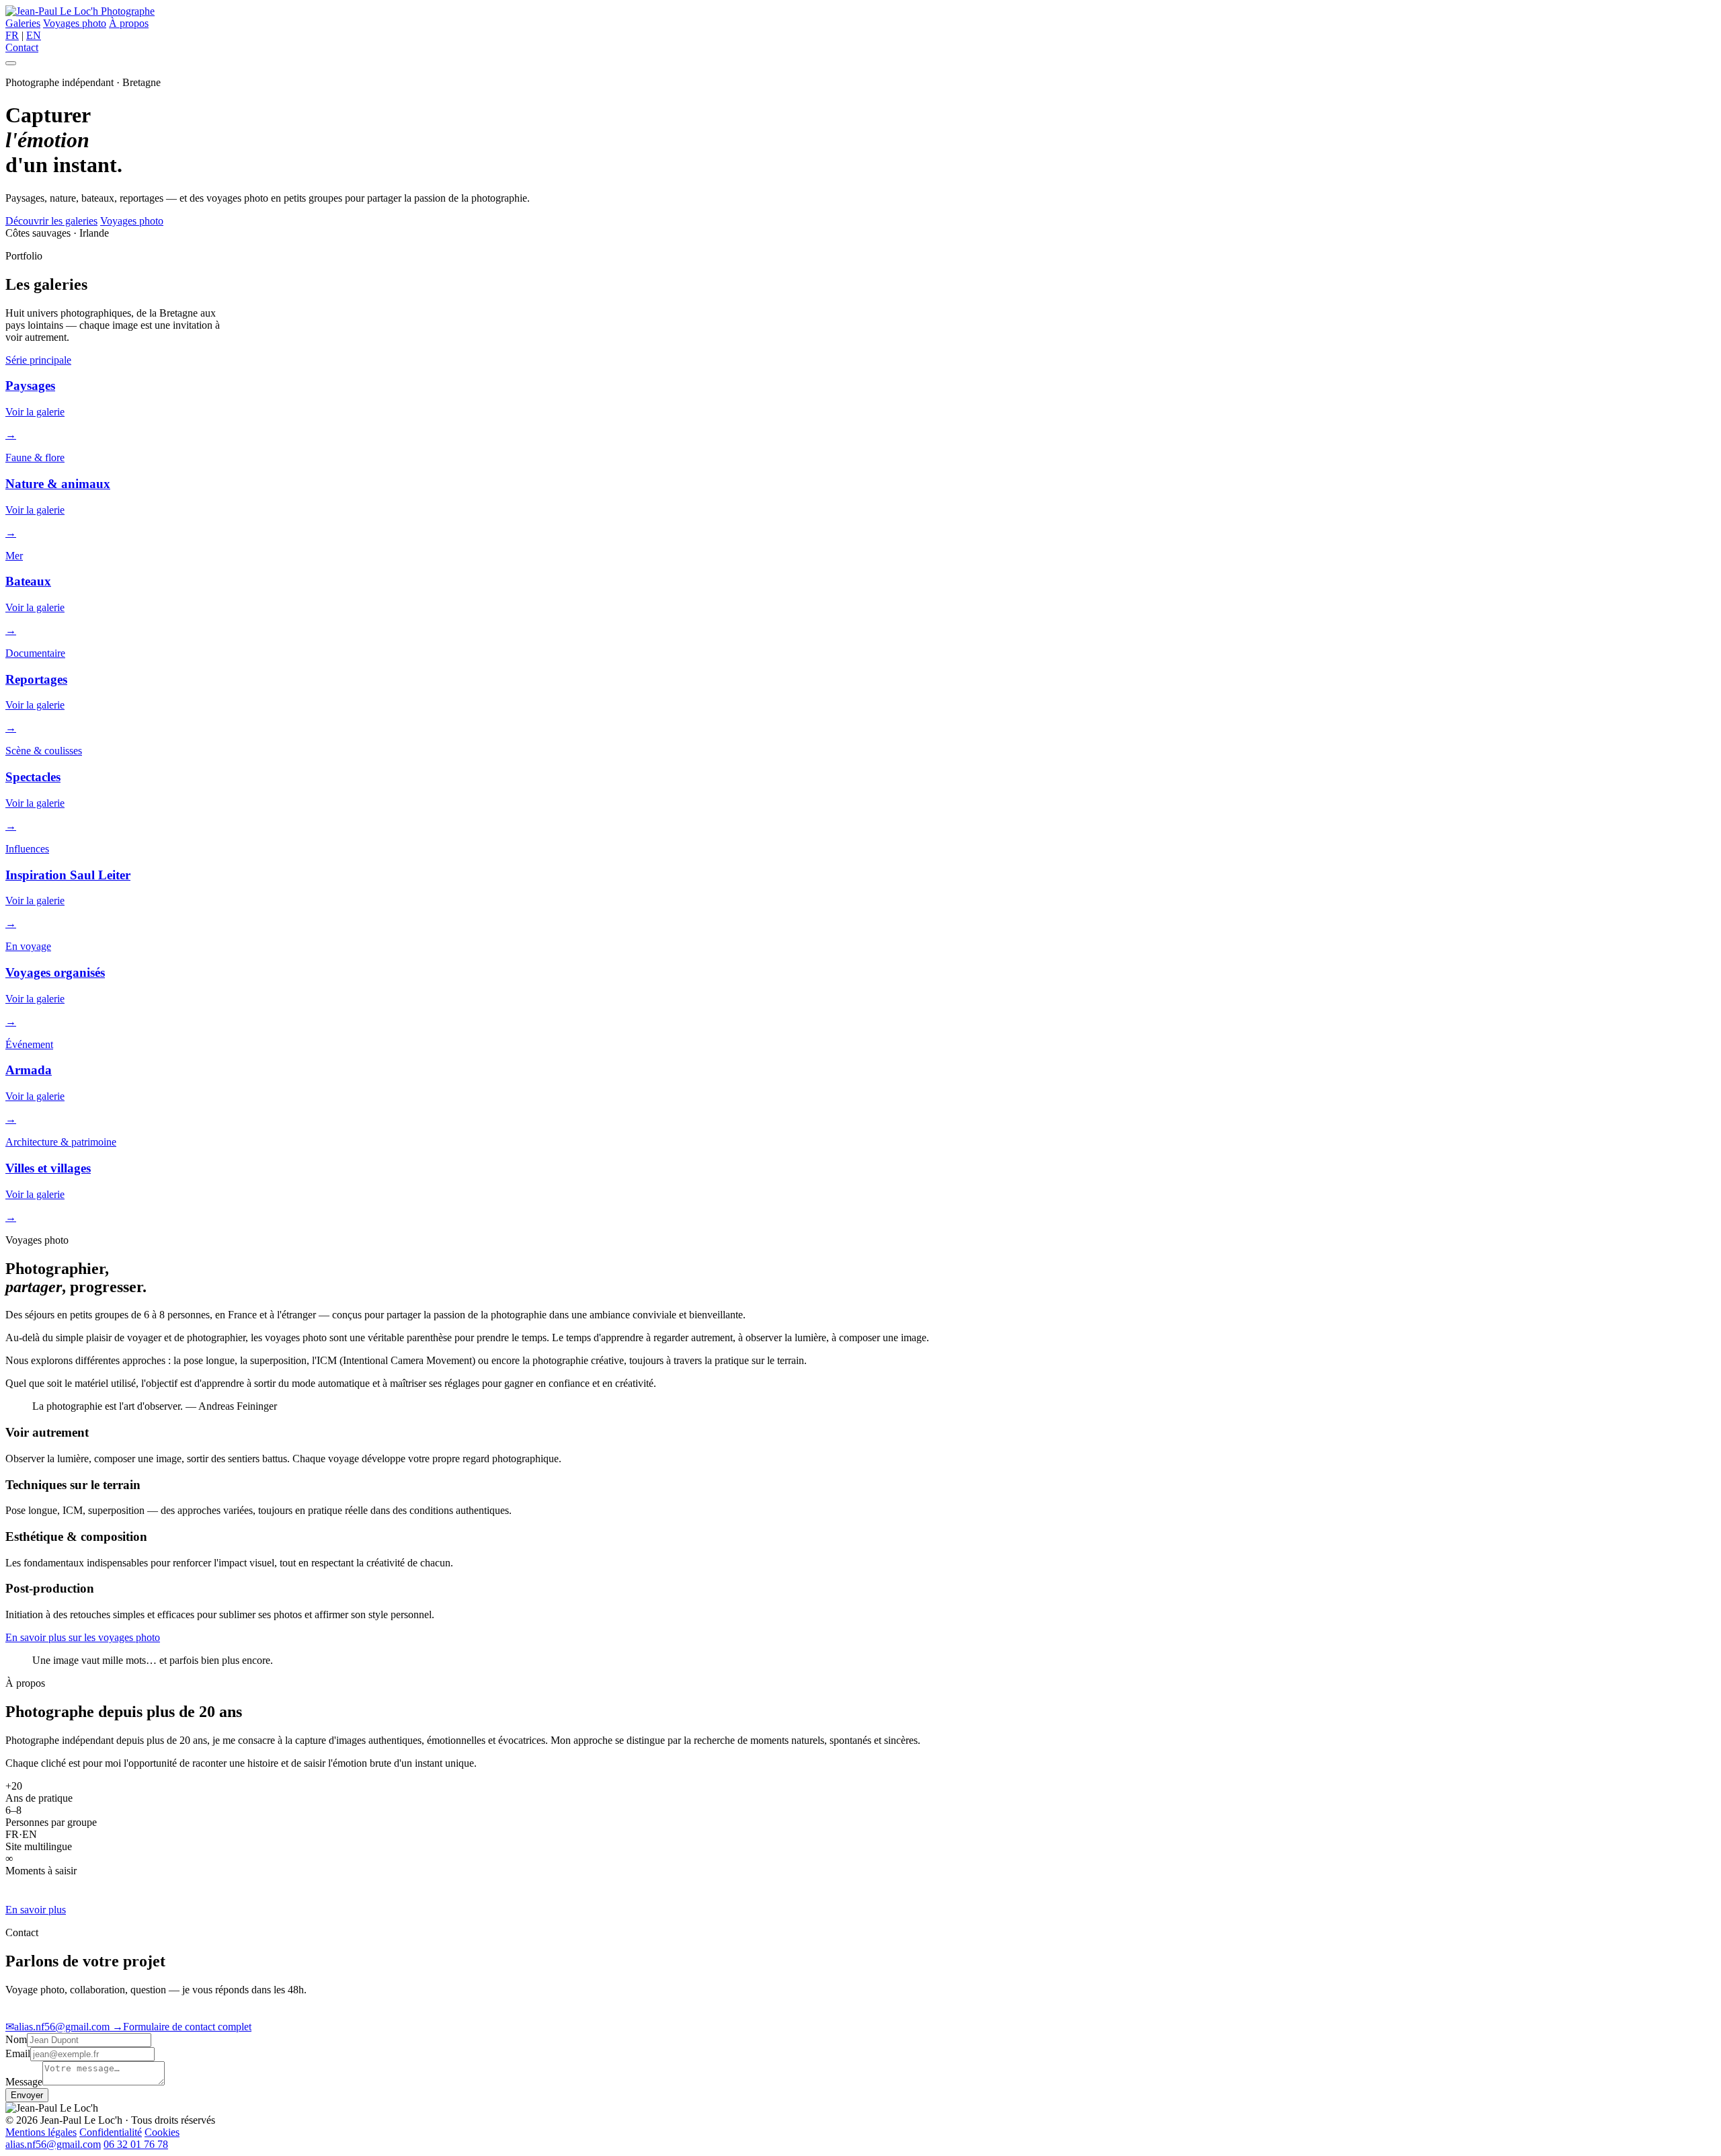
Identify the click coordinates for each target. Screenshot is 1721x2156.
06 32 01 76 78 (136, 2144)
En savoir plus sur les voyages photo (83, 1637)
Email (18, 2053)
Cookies (162, 2132)
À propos (129, 23)
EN (34, 35)
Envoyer (27, 2095)
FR (12, 35)
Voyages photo (75, 23)
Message (24, 2082)
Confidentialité (111, 2132)
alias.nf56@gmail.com (59, 2027)
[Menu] (11, 63)
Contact (22, 47)
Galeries (23, 23)
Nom (16, 2039)
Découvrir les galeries (51, 221)
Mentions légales (41, 2132)
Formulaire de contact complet (182, 2027)
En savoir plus (36, 1910)
